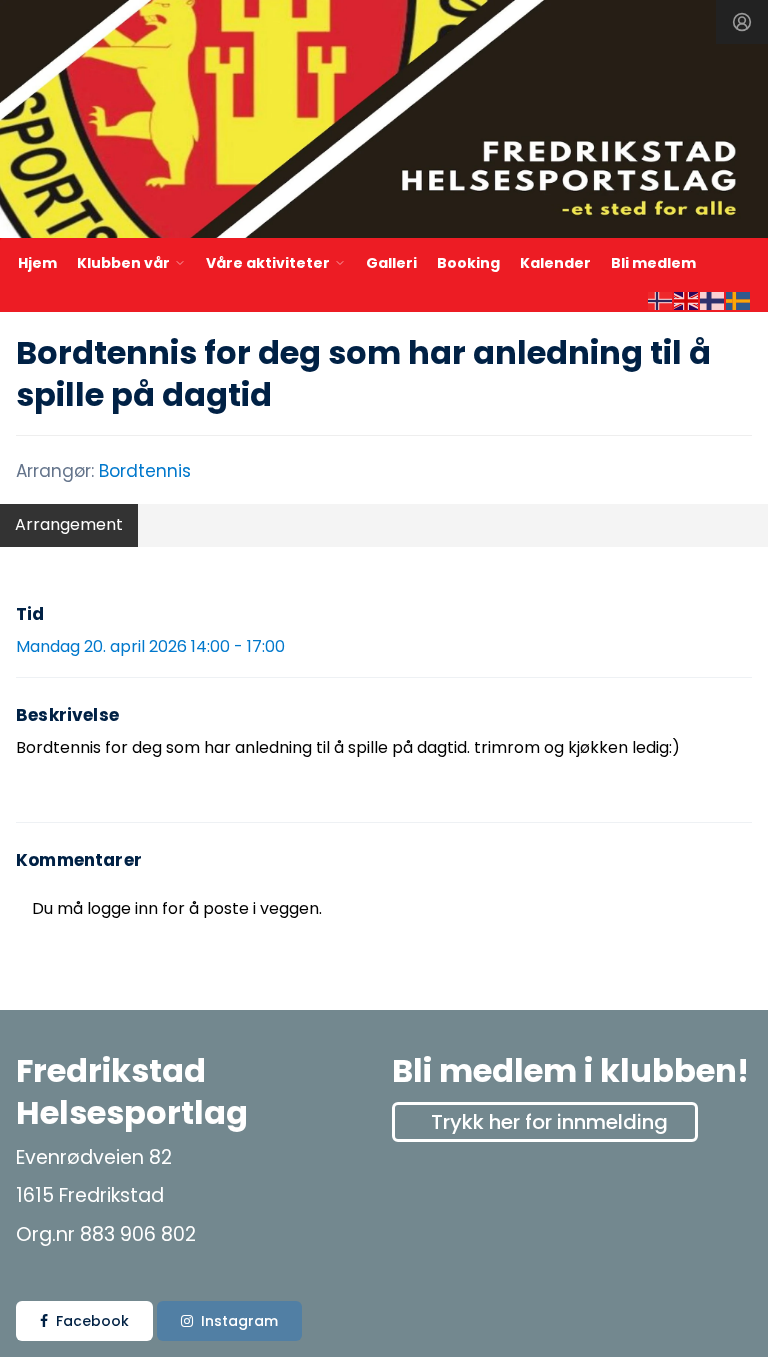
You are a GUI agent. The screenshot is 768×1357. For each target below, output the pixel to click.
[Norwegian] (661, 299)
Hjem (37, 263)
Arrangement (69, 524)
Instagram (239, 1321)
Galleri (391, 263)
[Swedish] (739, 299)
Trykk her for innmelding (549, 1122)
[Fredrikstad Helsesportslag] (384, 122)
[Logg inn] (742, 22)
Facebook (92, 1321)
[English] (687, 299)
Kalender (555, 263)
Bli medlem (653, 263)
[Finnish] (713, 299)
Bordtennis (145, 471)
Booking (468, 263)
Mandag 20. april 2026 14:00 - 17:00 (150, 646)
